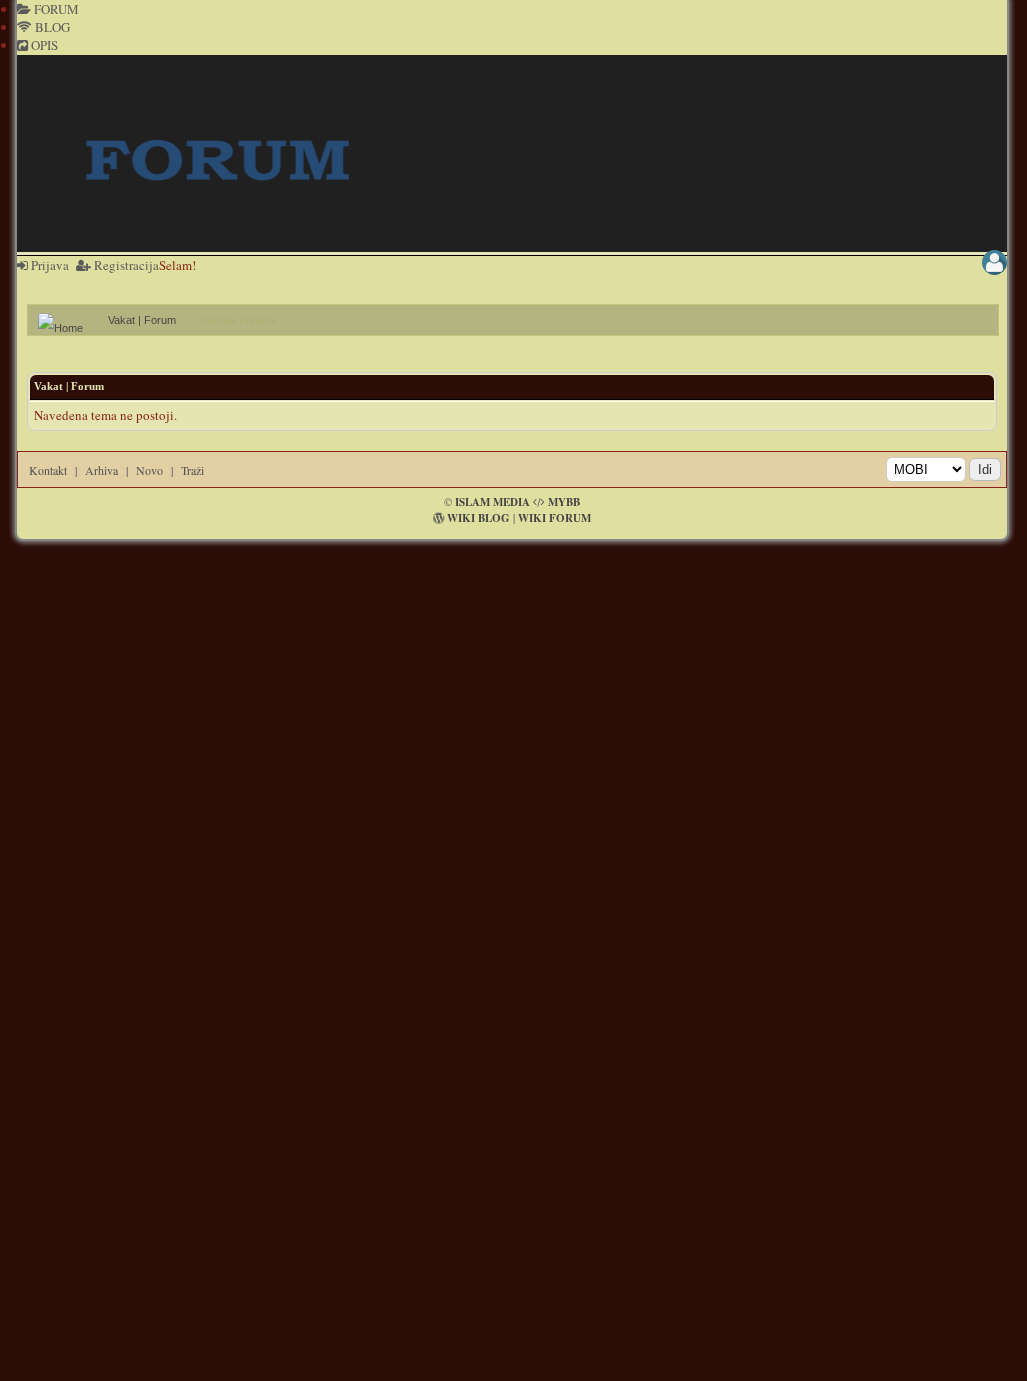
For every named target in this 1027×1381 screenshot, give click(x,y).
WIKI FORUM (554, 518)
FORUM (55, 9)
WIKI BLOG (478, 518)
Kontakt (48, 470)
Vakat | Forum (142, 320)
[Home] (68, 320)
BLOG (51, 27)
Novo (149, 470)
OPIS (43, 45)
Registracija (125, 265)
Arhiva (101, 470)
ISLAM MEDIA (492, 502)
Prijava (48, 265)
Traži (192, 470)
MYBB (564, 502)
